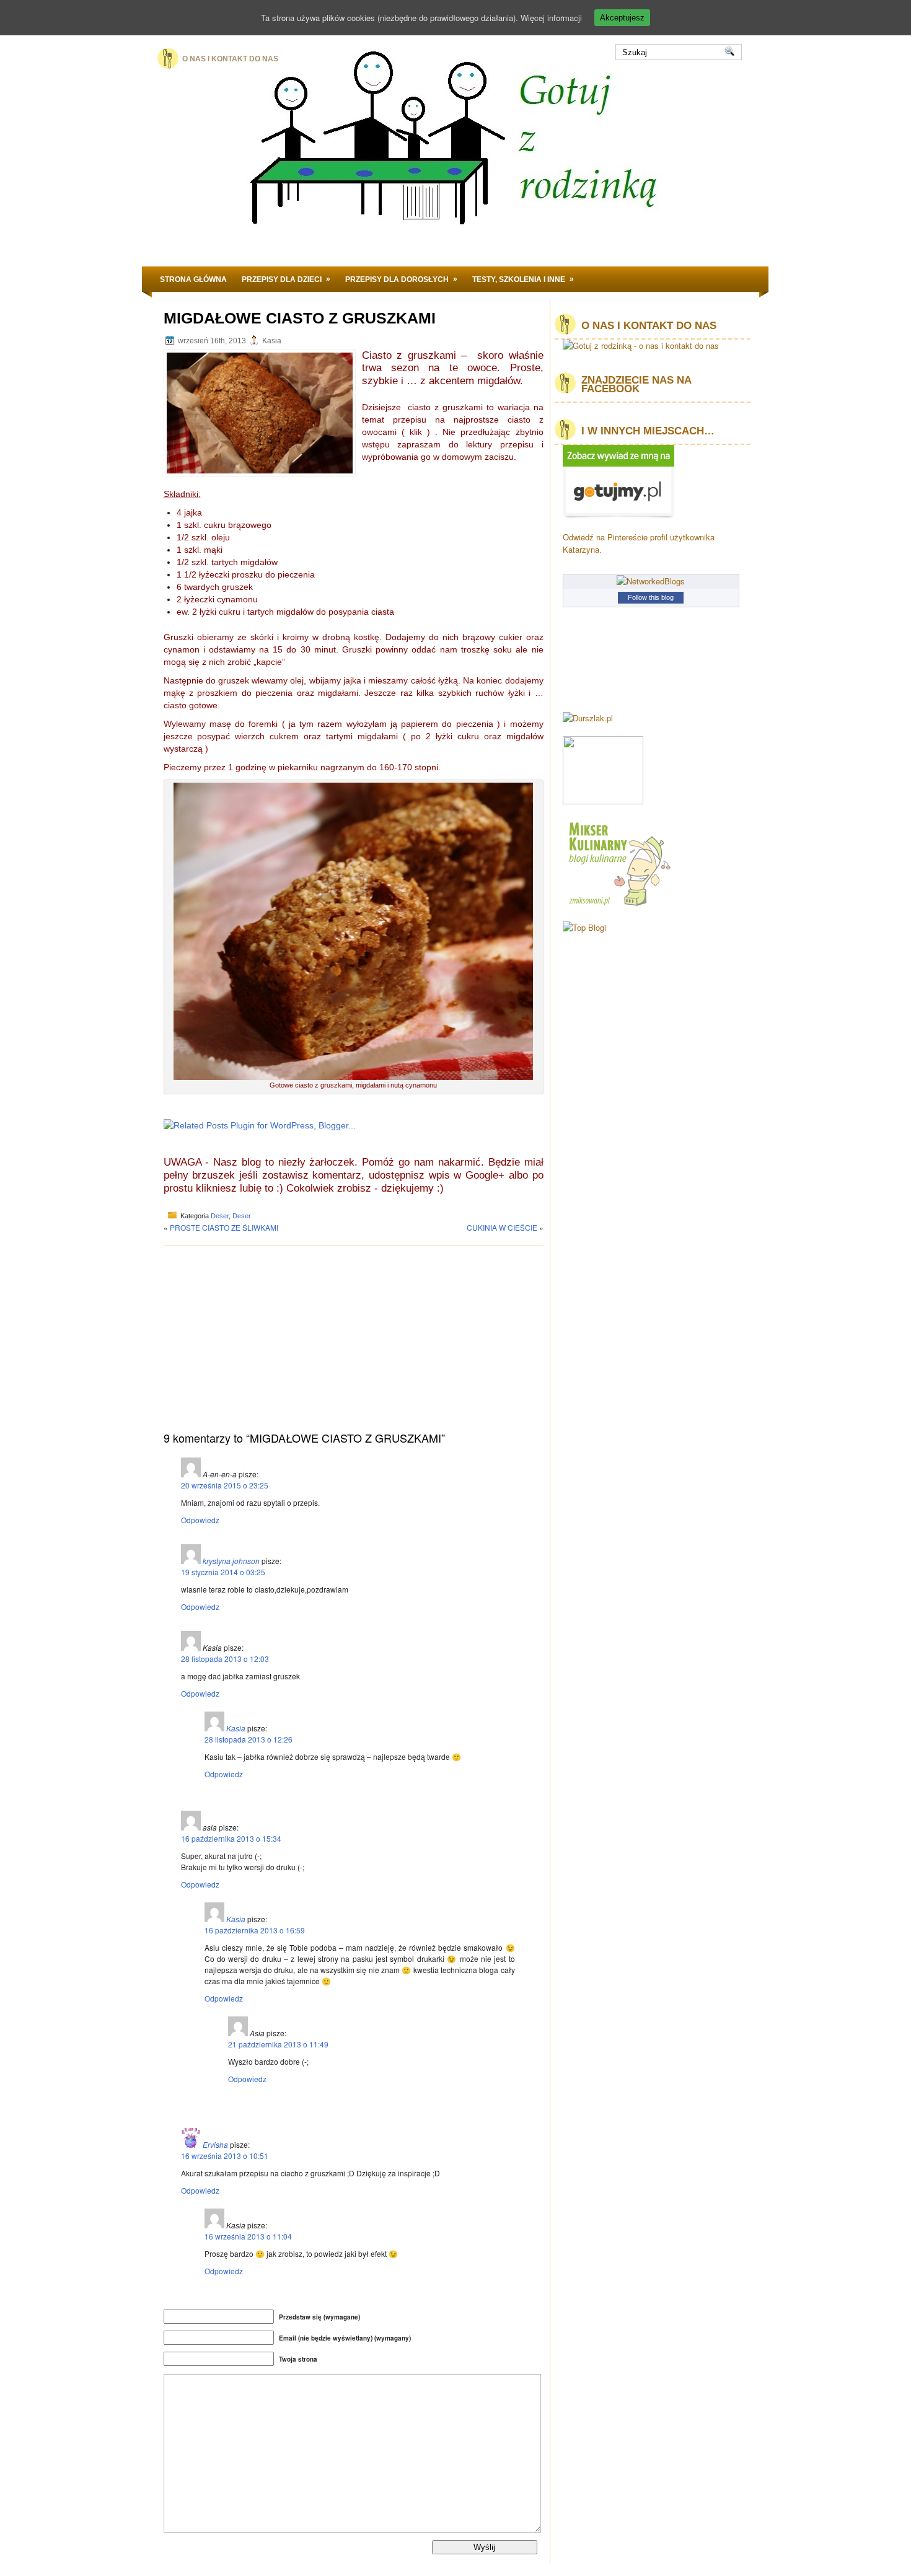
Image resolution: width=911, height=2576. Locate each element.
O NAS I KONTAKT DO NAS (230, 59)
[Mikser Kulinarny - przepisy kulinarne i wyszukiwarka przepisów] (618, 906)
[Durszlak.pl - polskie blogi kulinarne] (588, 718)
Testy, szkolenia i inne (523, 279)
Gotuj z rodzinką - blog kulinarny (438, 170)
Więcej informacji (551, 18)
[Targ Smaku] (603, 801)
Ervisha (215, 2144)
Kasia (236, 1728)
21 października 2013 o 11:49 (278, 2044)
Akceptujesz (622, 18)
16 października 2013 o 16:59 (255, 1930)
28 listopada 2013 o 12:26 (249, 1739)
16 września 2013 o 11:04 (248, 2236)
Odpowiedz (200, 1520)
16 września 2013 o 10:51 (225, 2156)
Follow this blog (651, 597)
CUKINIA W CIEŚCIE (502, 1227)
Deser (220, 1216)
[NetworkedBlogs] (651, 581)
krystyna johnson (231, 1561)
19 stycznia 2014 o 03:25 (223, 1572)
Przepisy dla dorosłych (401, 279)
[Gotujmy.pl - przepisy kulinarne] (618, 516)
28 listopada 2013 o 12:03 (225, 1659)
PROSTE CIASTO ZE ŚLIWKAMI (224, 1227)
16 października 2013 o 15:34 (231, 1838)
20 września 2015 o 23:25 (225, 1485)
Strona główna (193, 279)
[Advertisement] (354, 1345)
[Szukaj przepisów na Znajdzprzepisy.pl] (584, 927)
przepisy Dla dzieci (286, 279)
